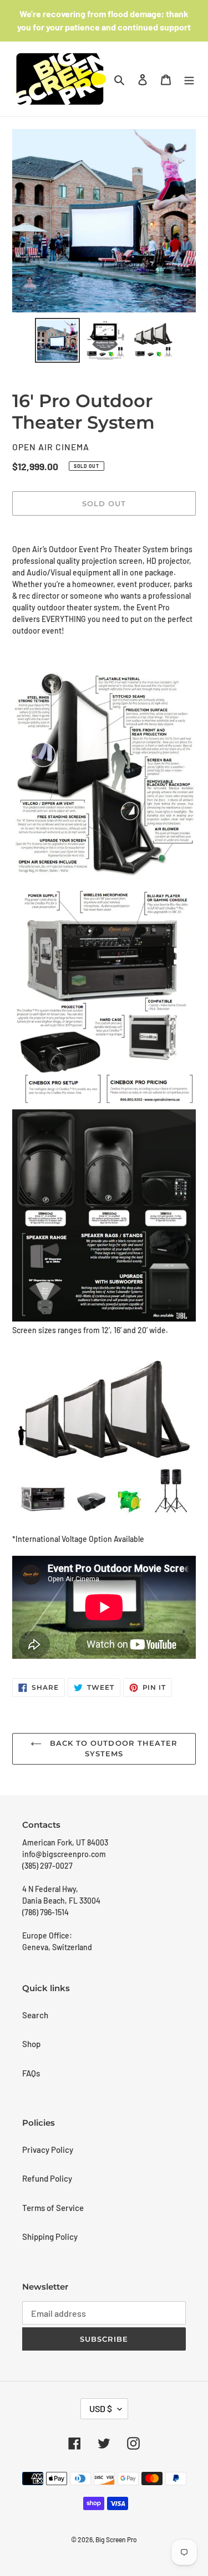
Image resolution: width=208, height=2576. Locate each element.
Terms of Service (53, 2208)
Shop (31, 2044)
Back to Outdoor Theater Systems (112, 1749)
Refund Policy (47, 2178)
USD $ (101, 2408)
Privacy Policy (48, 2150)
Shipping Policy (50, 2236)
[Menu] (189, 79)
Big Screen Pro (116, 2539)
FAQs (31, 2073)
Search (35, 2015)
